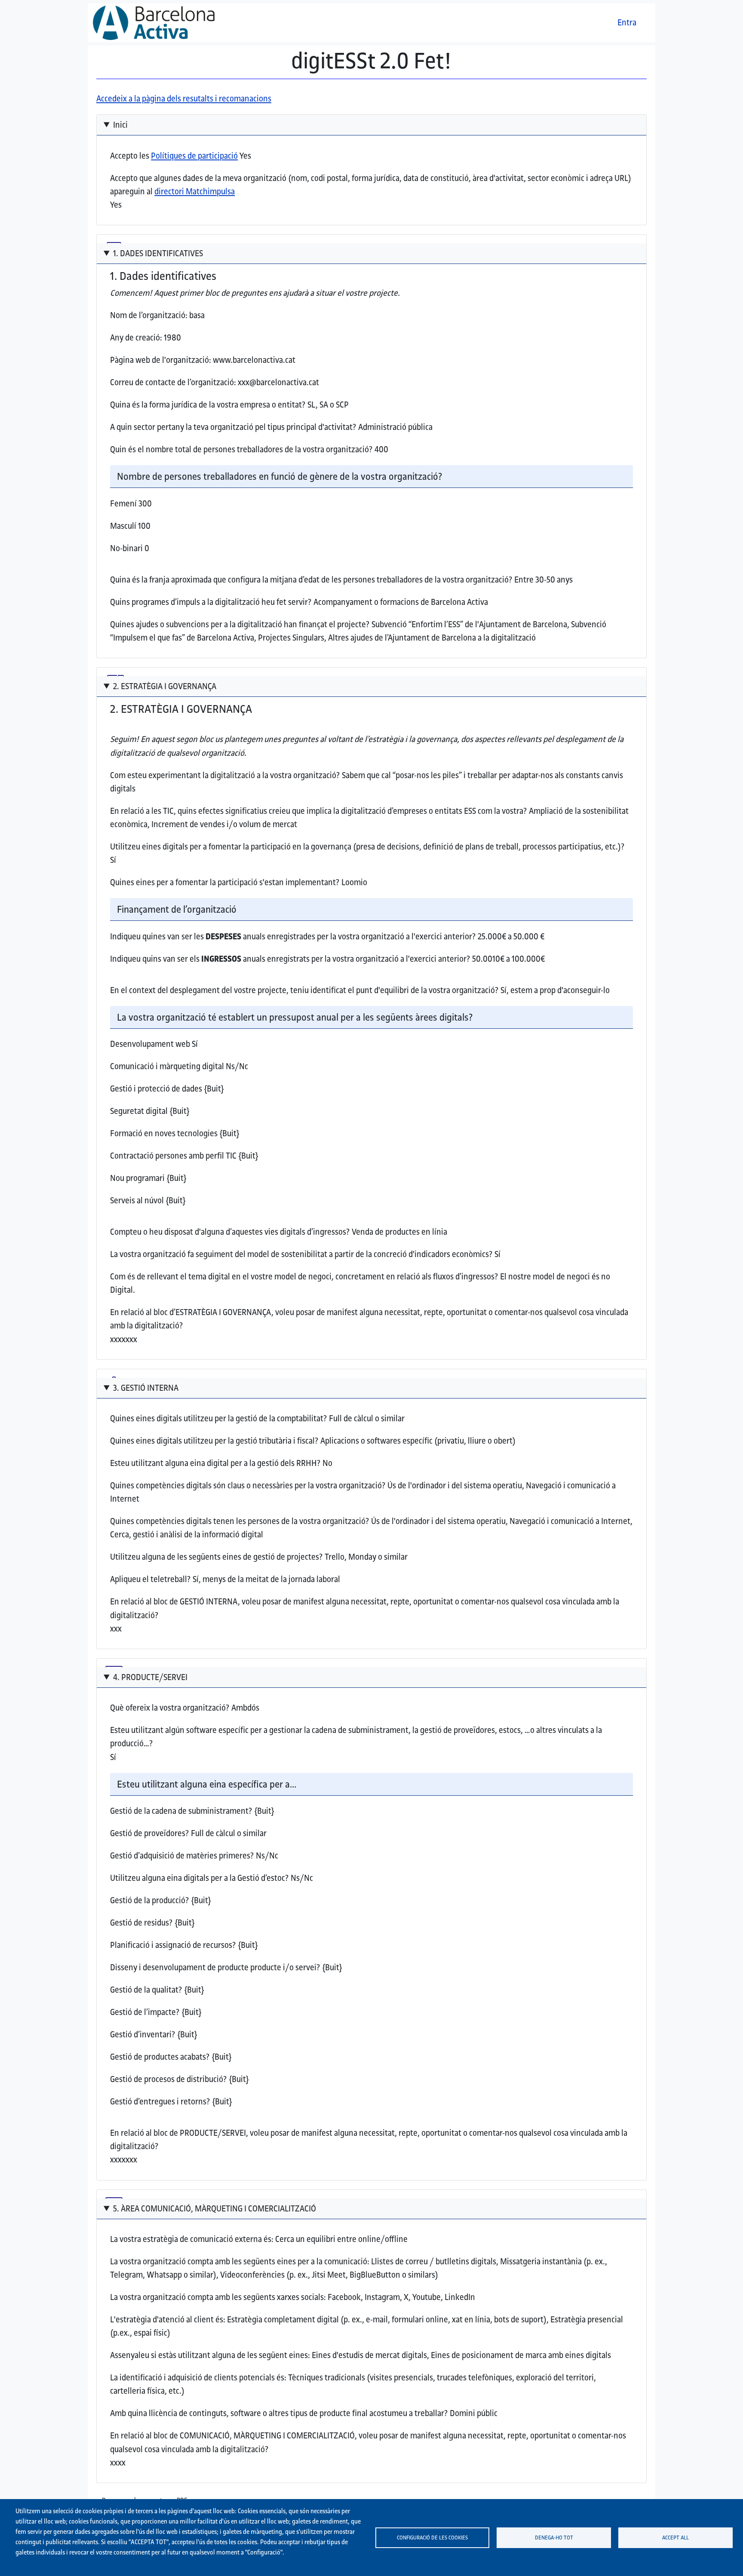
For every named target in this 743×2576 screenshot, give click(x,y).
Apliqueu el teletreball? (150, 1579)
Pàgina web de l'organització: (161, 360)
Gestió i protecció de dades (156, 1089)
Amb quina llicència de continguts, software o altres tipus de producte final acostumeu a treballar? (279, 2413)
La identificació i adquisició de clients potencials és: (198, 2377)
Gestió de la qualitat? (146, 1990)
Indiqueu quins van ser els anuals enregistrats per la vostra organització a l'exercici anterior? (290, 959)
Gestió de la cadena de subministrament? (181, 1811)
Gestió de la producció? (150, 1900)
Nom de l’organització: (149, 315)
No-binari (126, 548)
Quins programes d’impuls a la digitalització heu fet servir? (211, 602)
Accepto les (174, 156)
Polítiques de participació (194, 156)
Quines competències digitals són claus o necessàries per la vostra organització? (248, 1485)
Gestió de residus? (141, 1923)
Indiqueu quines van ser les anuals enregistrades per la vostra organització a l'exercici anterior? (293, 936)
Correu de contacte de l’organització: (173, 382)
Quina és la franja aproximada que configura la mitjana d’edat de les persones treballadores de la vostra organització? (311, 580)
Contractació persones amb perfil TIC (173, 1156)
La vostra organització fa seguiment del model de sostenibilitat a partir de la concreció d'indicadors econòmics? (301, 1254)
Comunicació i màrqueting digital (167, 1066)
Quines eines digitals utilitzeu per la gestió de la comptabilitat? (219, 1418)
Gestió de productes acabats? (160, 2057)
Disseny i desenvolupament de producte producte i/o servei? (215, 1967)
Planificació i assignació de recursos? (173, 1945)
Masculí (123, 526)
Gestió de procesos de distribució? (169, 2079)
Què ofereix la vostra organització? (170, 1708)
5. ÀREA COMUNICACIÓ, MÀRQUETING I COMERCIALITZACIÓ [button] (215, 2208)
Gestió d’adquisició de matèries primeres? (182, 1855)
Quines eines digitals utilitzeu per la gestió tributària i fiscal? (214, 1441)
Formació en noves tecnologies (164, 1133)
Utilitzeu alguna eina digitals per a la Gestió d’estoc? (200, 1878)
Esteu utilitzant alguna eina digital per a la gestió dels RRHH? (215, 1463)
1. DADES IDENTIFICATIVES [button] (158, 253)
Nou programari (137, 1178)
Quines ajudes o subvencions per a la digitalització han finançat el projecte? (240, 624)
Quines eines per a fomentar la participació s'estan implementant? (225, 882)
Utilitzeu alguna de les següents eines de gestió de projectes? (216, 1557)
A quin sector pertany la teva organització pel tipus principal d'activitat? (233, 427)
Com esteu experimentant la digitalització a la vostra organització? (225, 775)
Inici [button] (120, 125)
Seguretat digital (139, 1111)
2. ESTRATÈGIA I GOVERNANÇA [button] (165, 686)
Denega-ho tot (554, 2537)
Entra (627, 22)
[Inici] (157, 23)
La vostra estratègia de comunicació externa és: (192, 2239)
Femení (123, 503)
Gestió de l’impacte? (145, 2012)
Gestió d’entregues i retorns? (160, 2101)
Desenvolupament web (150, 1044)
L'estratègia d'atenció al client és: (168, 2319)
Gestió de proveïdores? (150, 1833)
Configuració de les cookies (432, 2537)
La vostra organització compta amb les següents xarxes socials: (218, 2297)
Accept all (675, 2537)
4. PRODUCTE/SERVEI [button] (150, 1677)
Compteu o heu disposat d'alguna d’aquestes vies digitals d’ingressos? (230, 1232)
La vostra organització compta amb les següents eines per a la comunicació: (240, 2261)
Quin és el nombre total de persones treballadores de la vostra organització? (241, 449)
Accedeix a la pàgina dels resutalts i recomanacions (184, 98)
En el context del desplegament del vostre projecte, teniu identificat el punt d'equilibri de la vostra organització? (304, 990)
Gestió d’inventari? (143, 2034)
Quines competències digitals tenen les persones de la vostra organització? (240, 1521)
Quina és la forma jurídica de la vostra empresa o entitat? (208, 405)
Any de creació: (136, 337)
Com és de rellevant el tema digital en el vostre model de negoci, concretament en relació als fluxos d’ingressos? (304, 1276)
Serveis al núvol (137, 1200)
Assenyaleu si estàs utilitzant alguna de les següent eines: (210, 2355)
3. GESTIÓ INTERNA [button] (146, 1388)
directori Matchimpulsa (195, 191)
